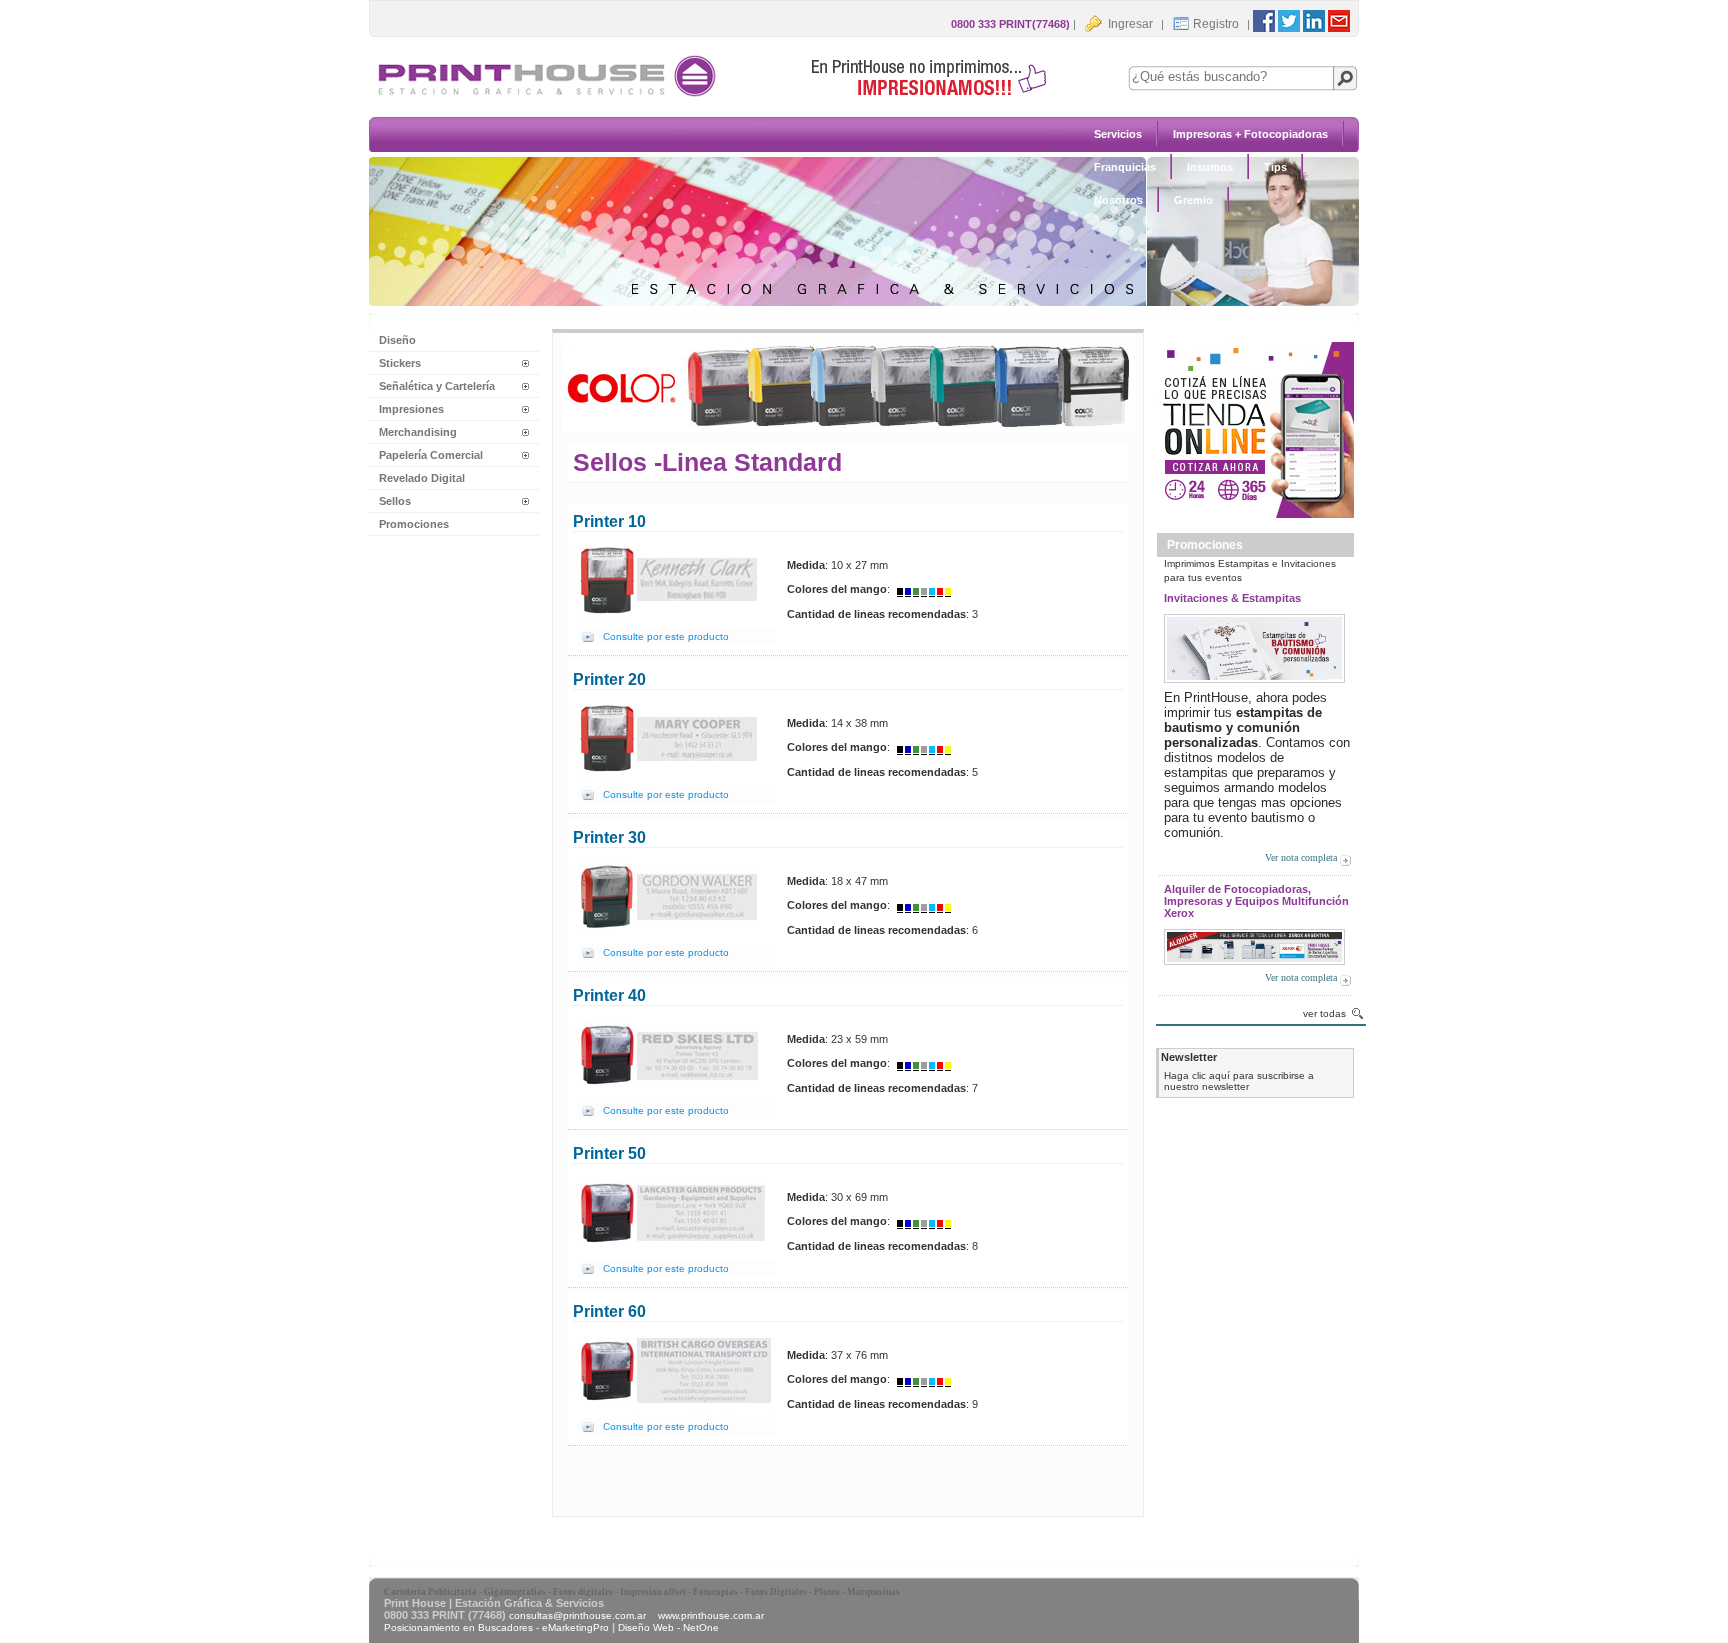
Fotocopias (715, 1592)
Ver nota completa (1301, 857)
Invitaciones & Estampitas (1232, 598)
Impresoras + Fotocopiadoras (1250, 134)
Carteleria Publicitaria (430, 1592)
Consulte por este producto (666, 636)
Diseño (397, 340)
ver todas (1324, 1013)
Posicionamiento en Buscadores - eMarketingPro (496, 1627)
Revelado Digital (422, 478)
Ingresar (1129, 24)
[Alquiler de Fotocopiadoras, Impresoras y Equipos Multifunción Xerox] (1254, 943)
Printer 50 (609, 1153)
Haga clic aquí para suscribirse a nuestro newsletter (1239, 1081)
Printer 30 (609, 837)
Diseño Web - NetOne (668, 1627)
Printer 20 (609, 679)
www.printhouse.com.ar (711, 1615)
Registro (1216, 24)
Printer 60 (609, 1311)
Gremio (1193, 200)
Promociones (414, 524)
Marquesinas (873, 1592)
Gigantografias (515, 1592)
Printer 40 (609, 995)
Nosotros (1118, 200)
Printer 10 (609, 521)
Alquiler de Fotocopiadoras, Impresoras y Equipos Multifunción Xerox (1256, 901)
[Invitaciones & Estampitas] (1254, 645)
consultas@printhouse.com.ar (577, 1615)
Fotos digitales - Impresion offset (619, 1592)
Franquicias (1125, 167)
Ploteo (827, 1592)
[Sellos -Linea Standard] (724, 96)
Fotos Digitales (776, 1592)
